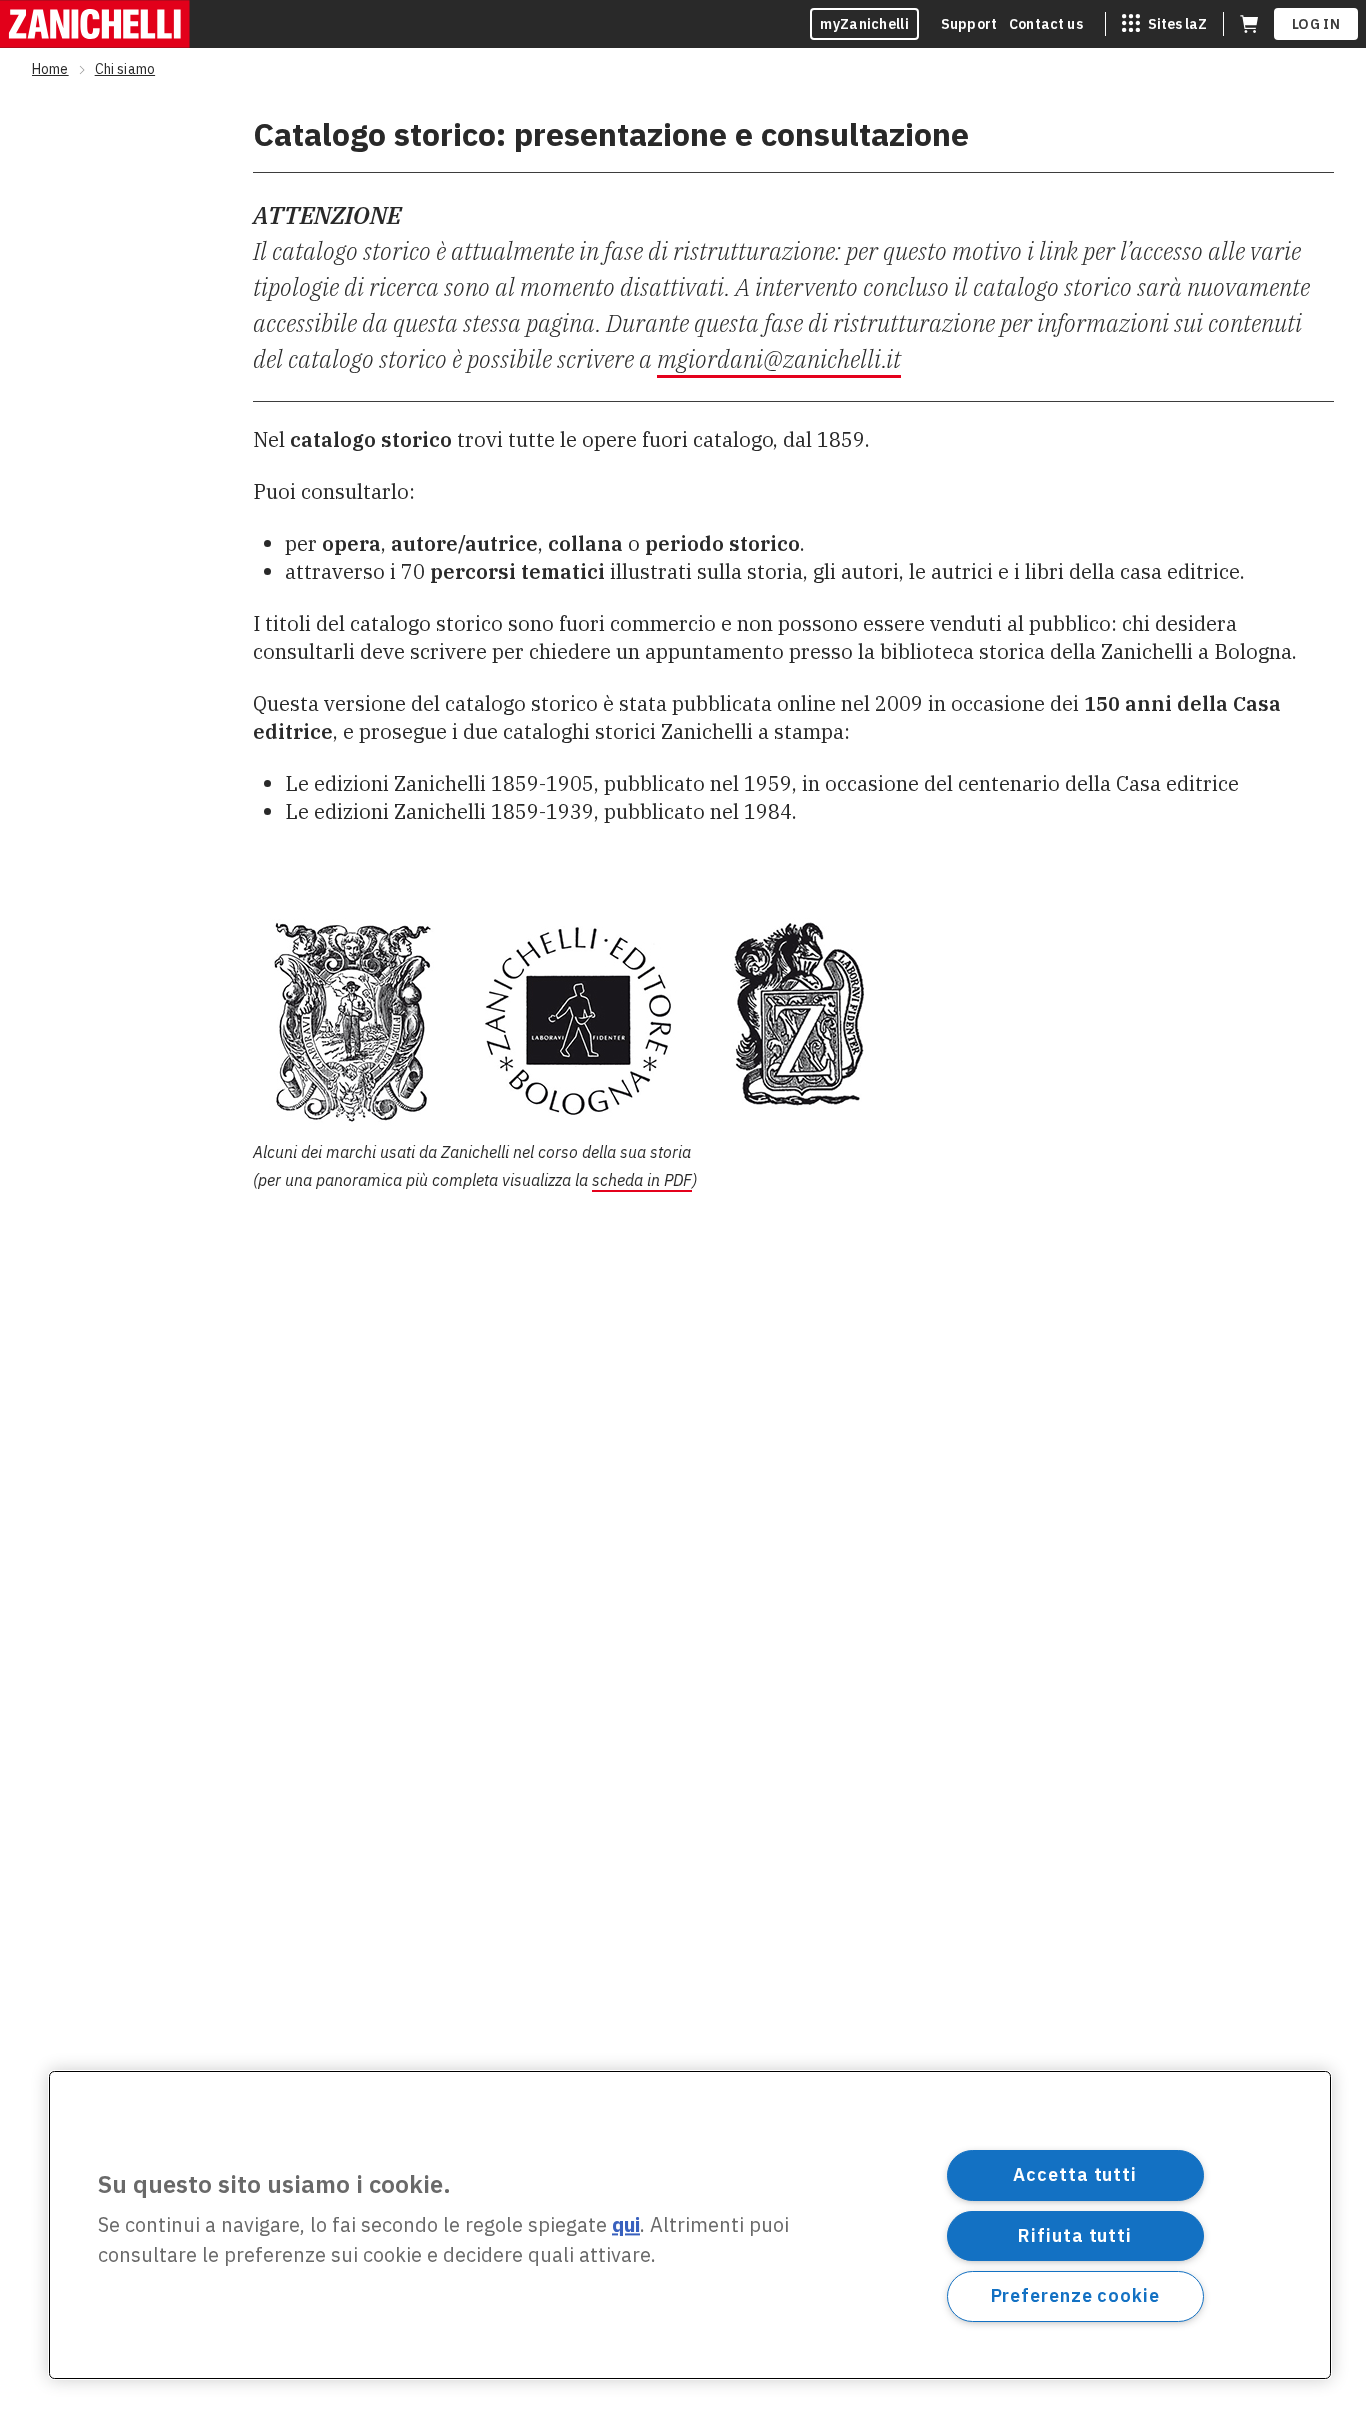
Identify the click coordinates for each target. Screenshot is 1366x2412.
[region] (690, 2225)
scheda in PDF (642, 1180)
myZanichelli (864, 24)
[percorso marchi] (793, 1020)
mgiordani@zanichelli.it (779, 359)
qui (626, 2225)
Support (969, 24)
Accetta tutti (1075, 2174)
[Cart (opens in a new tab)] (1249, 24)
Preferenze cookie (1075, 2295)
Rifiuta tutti (1075, 2234)
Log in (1316, 24)
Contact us (1046, 24)
